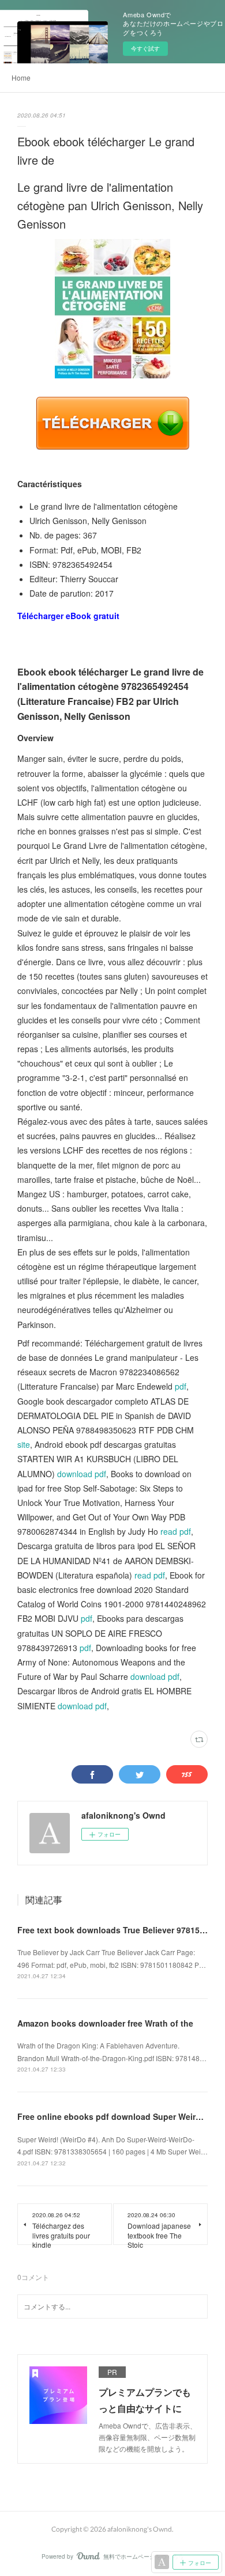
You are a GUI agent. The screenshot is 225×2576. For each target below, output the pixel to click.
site (24, 1444)
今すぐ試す (145, 48)
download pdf (82, 1474)
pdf (181, 1386)
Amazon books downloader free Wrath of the (105, 2023)
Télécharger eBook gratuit (68, 616)
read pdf (176, 1531)
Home (21, 77)
